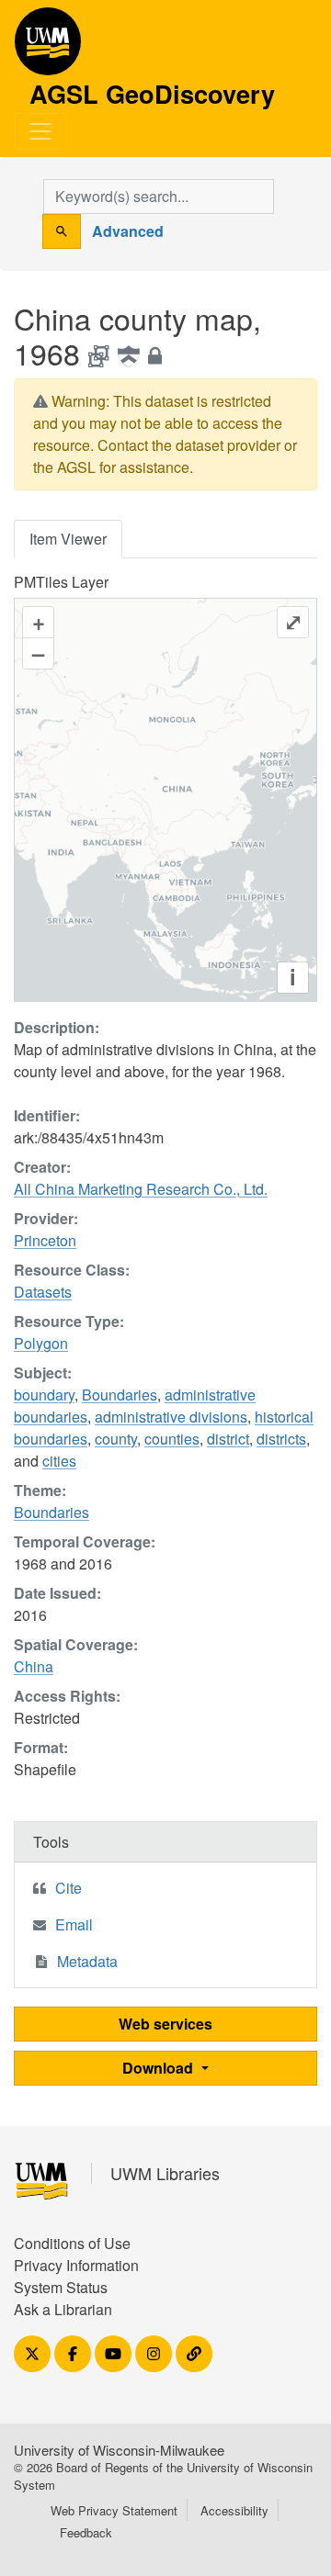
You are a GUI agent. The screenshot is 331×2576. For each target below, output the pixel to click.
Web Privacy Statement (114, 2510)
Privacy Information (76, 2265)
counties (172, 1439)
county (116, 1439)
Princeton (45, 1240)
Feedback (86, 2532)
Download (160, 2068)
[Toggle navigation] (40, 131)
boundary (44, 1395)
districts (281, 1439)
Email (74, 1924)
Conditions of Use (72, 2243)
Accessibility (234, 2510)
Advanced (128, 231)
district (228, 1439)
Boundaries (120, 1395)
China (34, 1666)
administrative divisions (171, 1417)
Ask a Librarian (63, 2309)
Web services (165, 2024)
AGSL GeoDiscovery (48, 48)
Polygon (41, 1343)
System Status (61, 2287)
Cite (68, 1888)
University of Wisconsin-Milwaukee (119, 2450)
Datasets (43, 1292)
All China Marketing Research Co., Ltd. (141, 1189)
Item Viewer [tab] (68, 539)
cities (59, 1461)
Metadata (87, 1961)
